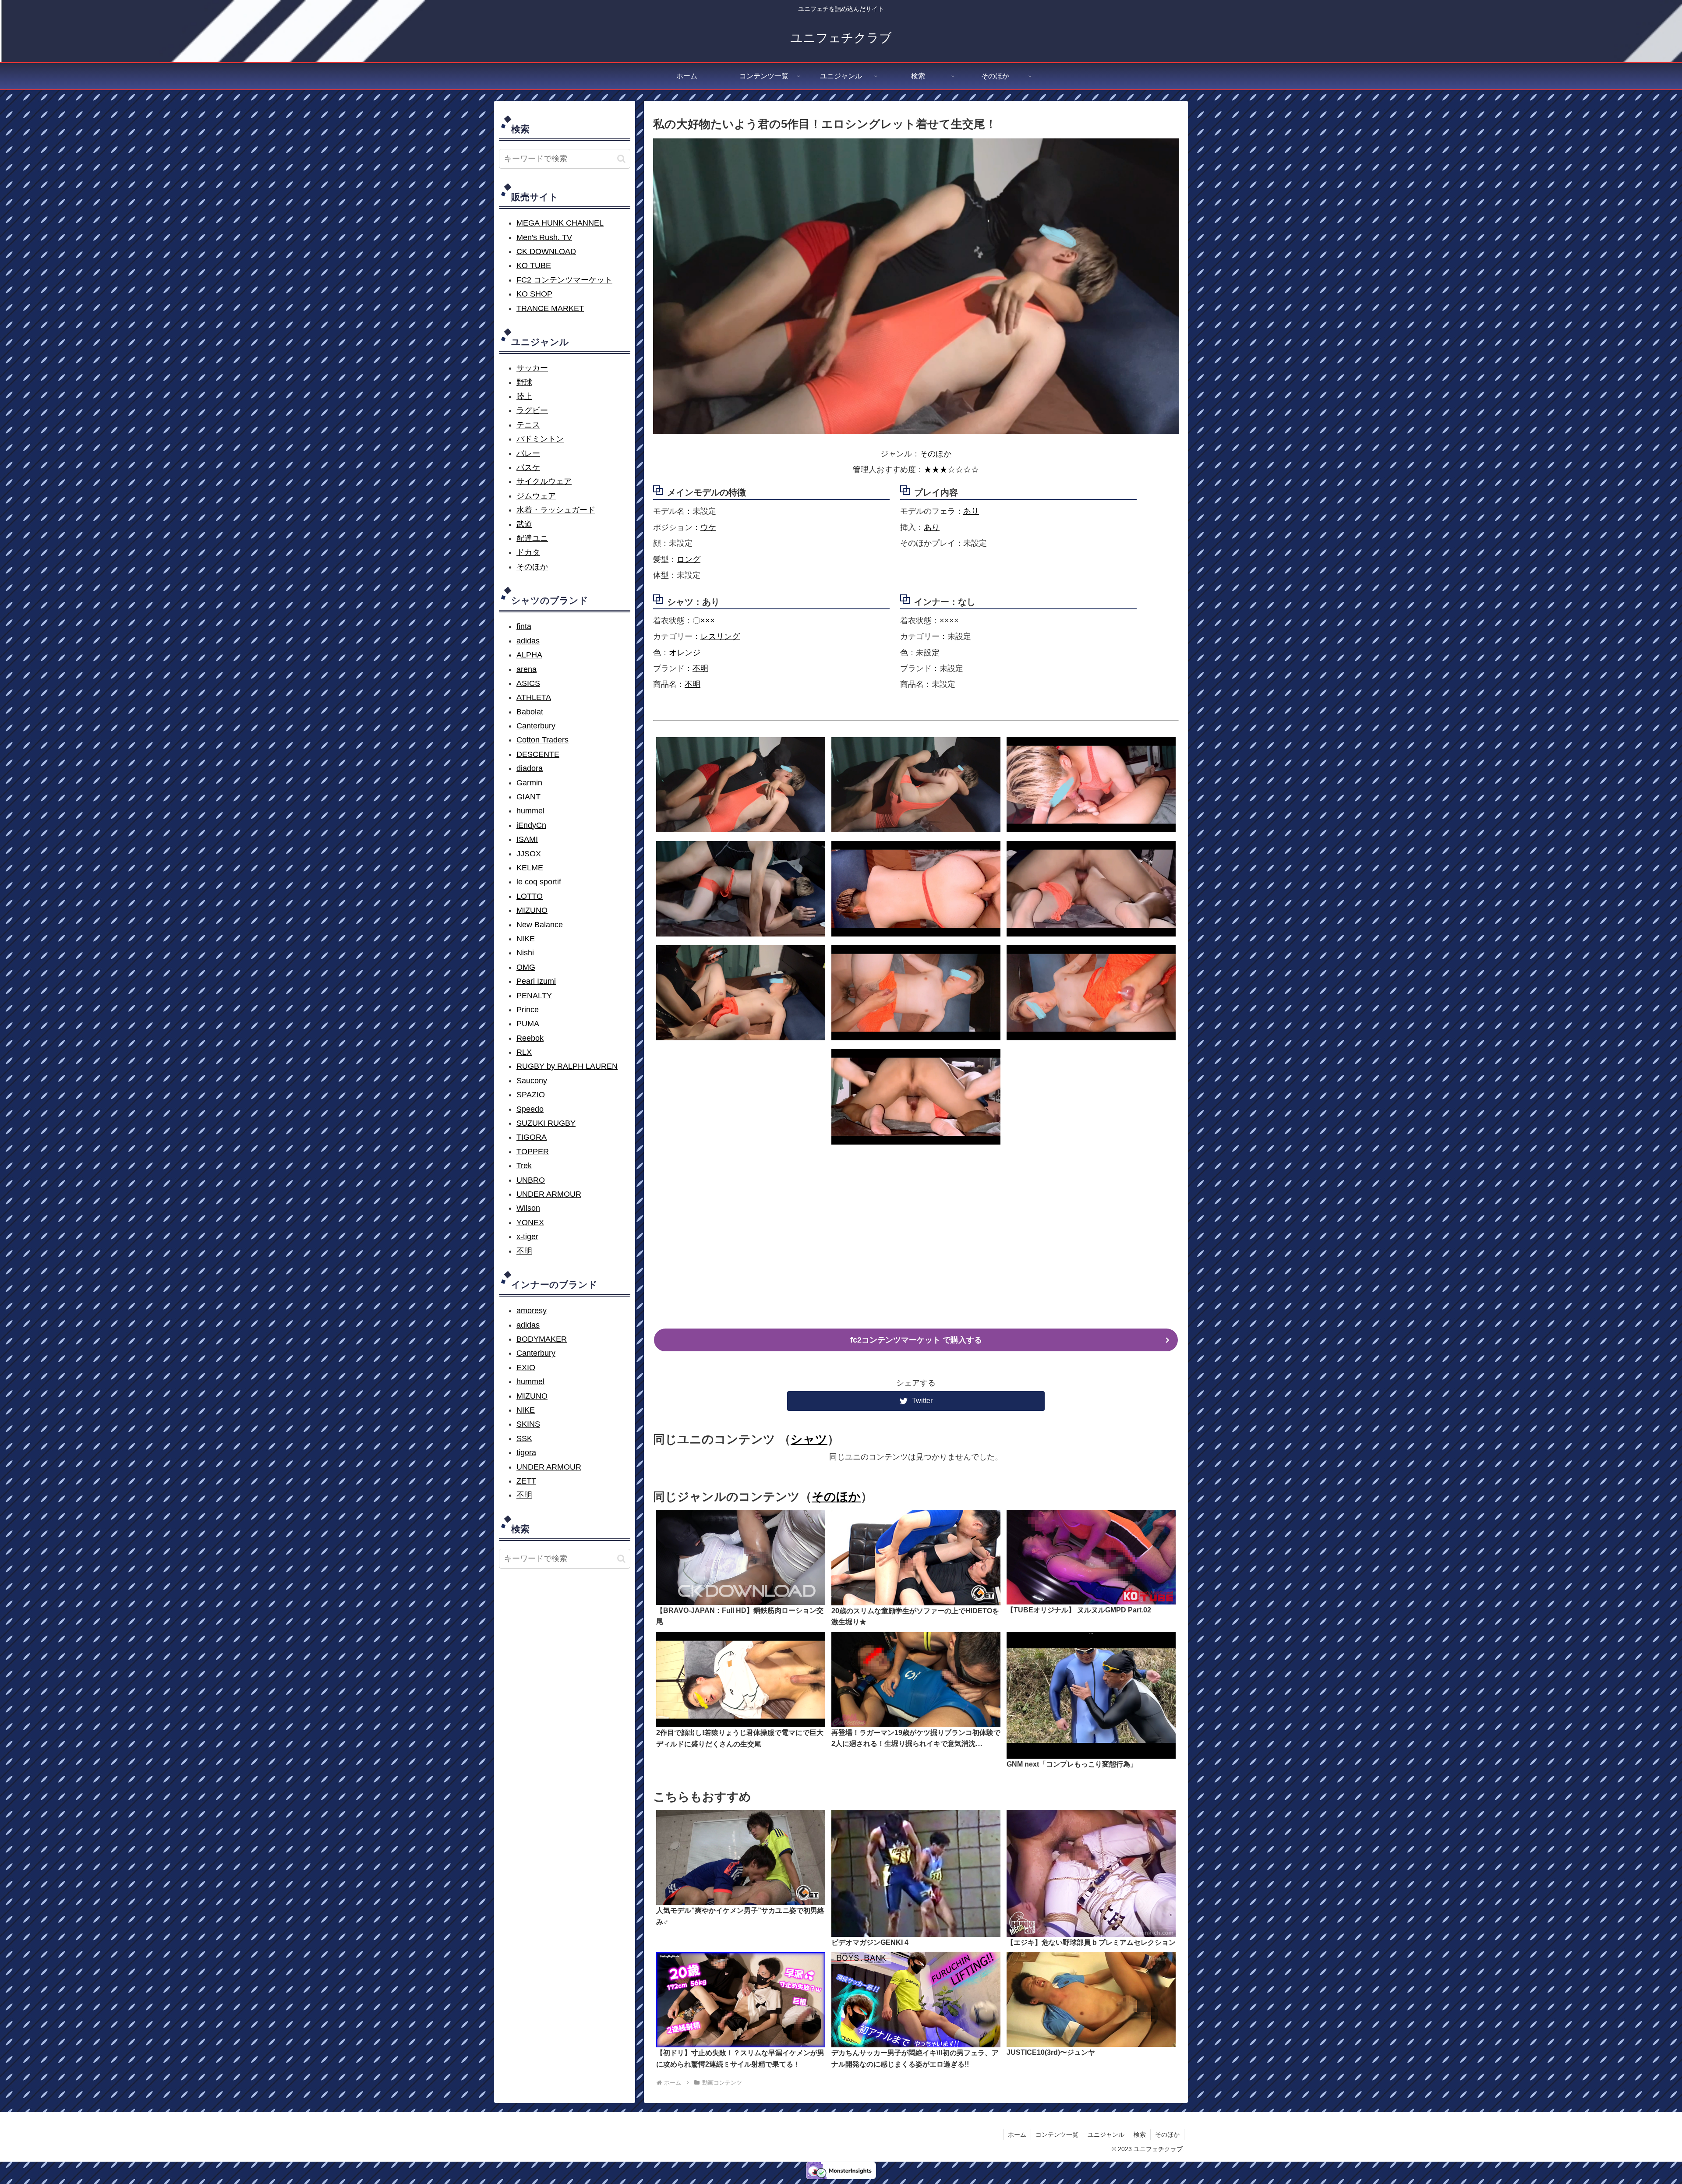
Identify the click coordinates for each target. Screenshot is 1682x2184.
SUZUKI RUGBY (546, 1123)
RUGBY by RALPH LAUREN (567, 1066)
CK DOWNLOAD (546, 251)
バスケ (528, 467)
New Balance (540, 925)
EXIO (526, 1368)
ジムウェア (536, 496)
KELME (530, 868)
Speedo (530, 1109)
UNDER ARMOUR (549, 1194)
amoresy (532, 1311)
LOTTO (530, 896)
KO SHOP (534, 294)
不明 (700, 668)
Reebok (530, 1038)
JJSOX (529, 854)
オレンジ (685, 653)
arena (527, 669)
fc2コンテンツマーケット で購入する (916, 1340)
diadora (530, 768)
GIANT (528, 797)
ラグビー (532, 410)
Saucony (532, 1081)
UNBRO (531, 1180)
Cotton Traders (542, 740)
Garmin (529, 783)
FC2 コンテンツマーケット (564, 280)
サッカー (532, 368)
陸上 (524, 396)
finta (524, 626)
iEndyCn (531, 825)
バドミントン (540, 439)
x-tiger (527, 1237)
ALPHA (529, 655)
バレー (528, 453)
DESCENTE (538, 754)
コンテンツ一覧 (1057, 2135)
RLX (524, 1052)
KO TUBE (534, 265)
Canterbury (536, 726)
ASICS (528, 683)
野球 (524, 382)
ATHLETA (534, 697)
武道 (524, 524)
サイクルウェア (544, 481)
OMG (526, 967)
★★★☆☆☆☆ (951, 470)
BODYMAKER (542, 1339)
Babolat (530, 712)
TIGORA (532, 1137)
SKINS (528, 1424)
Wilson (528, 1208)
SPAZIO (531, 1095)
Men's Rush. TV (544, 237)
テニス (528, 425)
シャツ (809, 1439)
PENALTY (534, 996)
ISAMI (527, 839)
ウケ (708, 527)
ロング (689, 559)
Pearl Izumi (536, 981)
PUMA (528, 1024)
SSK (524, 1438)
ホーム (1017, 2135)
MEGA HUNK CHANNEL (560, 223)
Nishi (525, 953)
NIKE (526, 939)
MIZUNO (532, 910)
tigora (526, 1452)
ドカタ (528, 552)
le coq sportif (539, 882)
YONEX (530, 1223)
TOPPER (533, 1152)
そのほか (936, 454)
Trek (524, 1166)
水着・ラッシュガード (556, 510)
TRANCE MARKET (550, 308)
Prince (528, 1010)
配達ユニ (532, 538)
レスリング (720, 636)
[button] (621, 159)
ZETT (526, 1481)
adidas (528, 641)
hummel (530, 811)
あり (971, 511)
